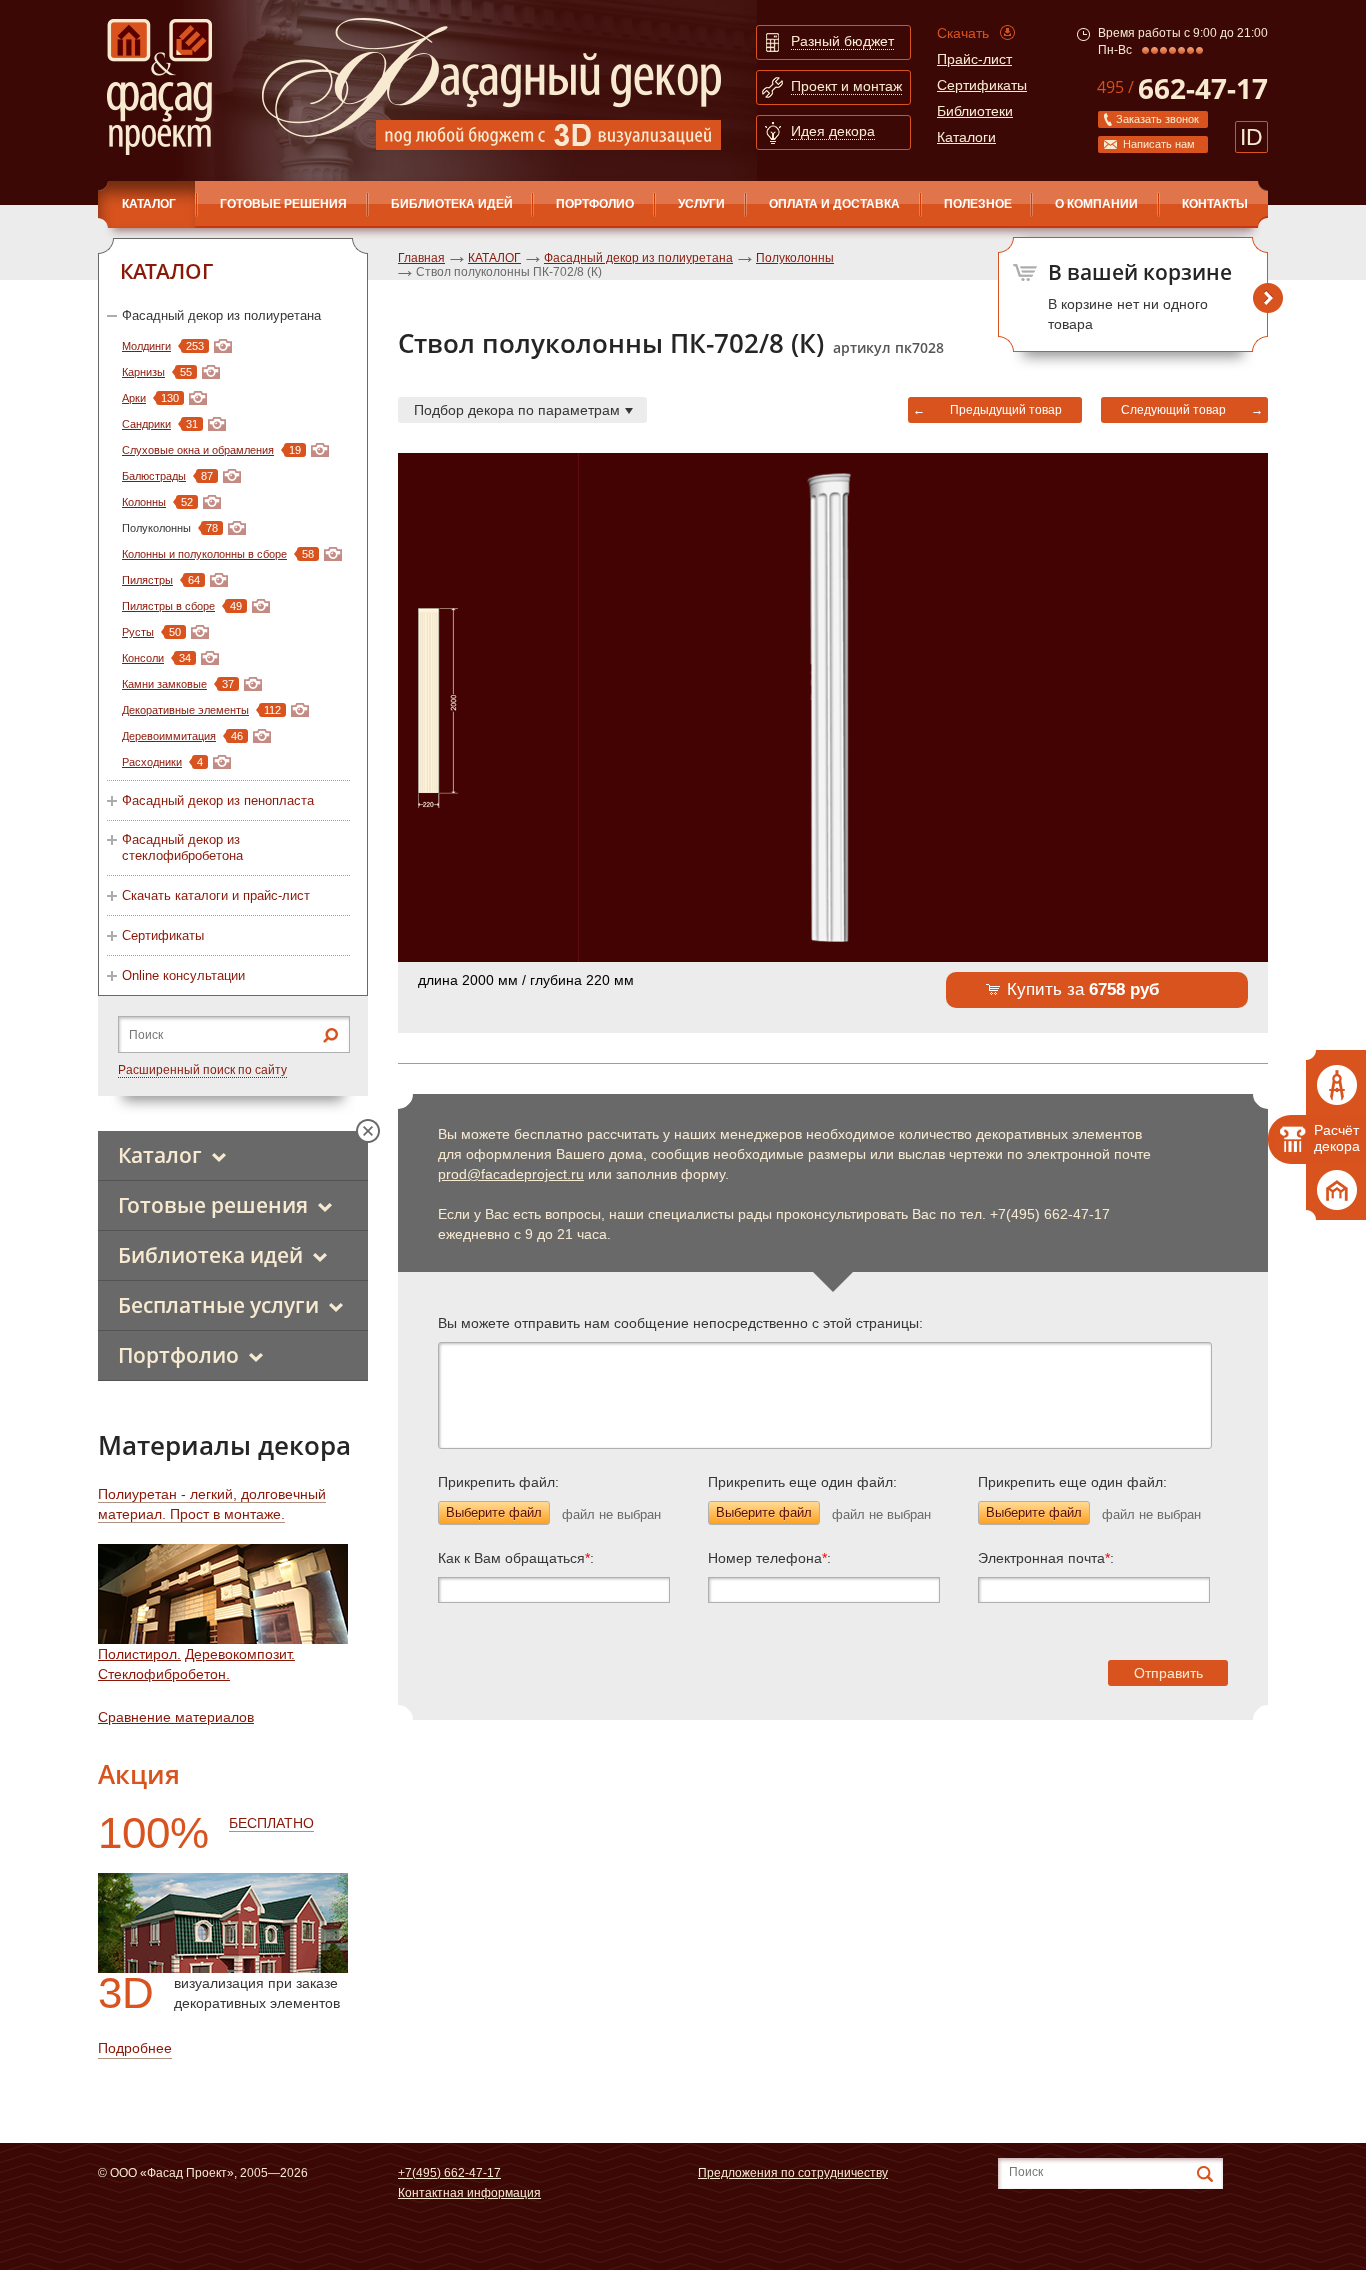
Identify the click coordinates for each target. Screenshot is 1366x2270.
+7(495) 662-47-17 (449, 2173)
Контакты (1215, 204)
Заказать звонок (1157, 119)
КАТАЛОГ (149, 204)
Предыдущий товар (1006, 410)
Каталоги (966, 137)
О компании (1096, 204)
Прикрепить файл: (498, 1482)
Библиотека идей (452, 204)
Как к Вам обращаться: (516, 1558)
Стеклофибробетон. (164, 1674)
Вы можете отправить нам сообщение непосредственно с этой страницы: (680, 1323)
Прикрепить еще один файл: (802, 1482)
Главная (421, 258)
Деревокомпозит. (240, 1654)
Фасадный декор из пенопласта (218, 800)
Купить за (1083, 989)
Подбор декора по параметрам (517, 410)
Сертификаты (982, 85)
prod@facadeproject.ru (511, 1174)
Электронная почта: (1046, 1558)
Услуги (701, 204)
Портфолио (595, 204)
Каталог (160, 1155)
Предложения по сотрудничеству (793, 2173)
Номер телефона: (769, 1558)
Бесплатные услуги (218, 1305)
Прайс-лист (974, 59)
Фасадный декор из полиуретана (221, 315)
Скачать (963, 33)
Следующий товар (1173, 410)
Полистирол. (139, 1654)
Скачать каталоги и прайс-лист (216, 895)
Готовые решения (283, 204)
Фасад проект (159, 87)
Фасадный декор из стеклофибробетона (182, 847)
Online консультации (183, 975)
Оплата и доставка (834, 204)
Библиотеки (975, 111)
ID (1251, 137)
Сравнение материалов (176, 1717)
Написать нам (1159, 144)
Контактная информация (469, 2193)
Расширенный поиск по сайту (202, 1070)
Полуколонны (795, 258)
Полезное (978, 204)
